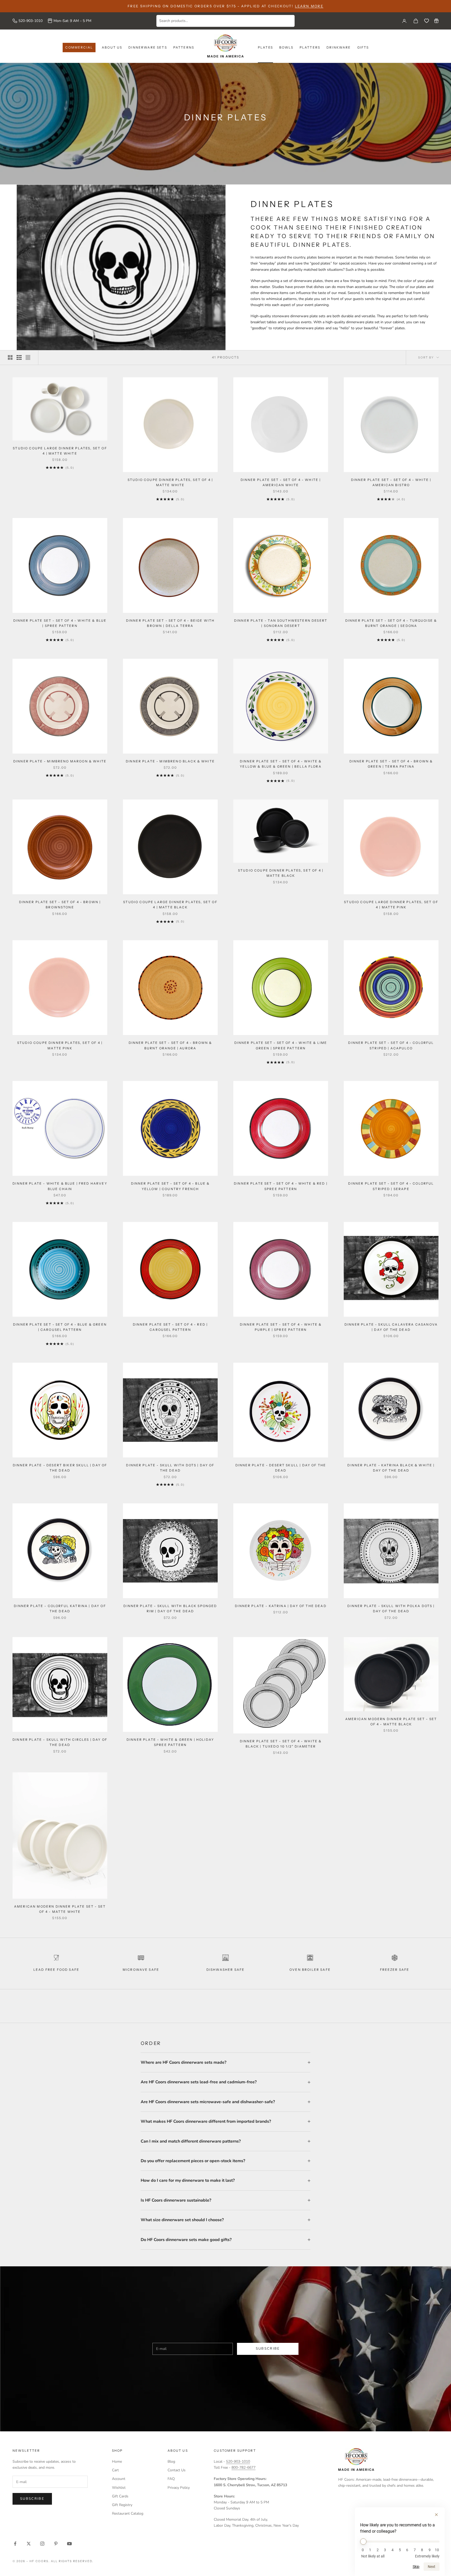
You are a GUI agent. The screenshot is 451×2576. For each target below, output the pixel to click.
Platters (310, 47)
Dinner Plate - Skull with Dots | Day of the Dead (170, 1468)
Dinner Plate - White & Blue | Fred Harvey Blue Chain (60, 1186)
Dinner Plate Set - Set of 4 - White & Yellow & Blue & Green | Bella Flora (281, 764)
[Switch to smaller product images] (19, 357)
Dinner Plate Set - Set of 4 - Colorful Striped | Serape (391, 1186)
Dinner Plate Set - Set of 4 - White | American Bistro (391, 482)
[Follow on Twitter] (29, 2544)
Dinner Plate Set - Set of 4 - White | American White (281, 482)
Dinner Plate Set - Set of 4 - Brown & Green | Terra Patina (391, 764)
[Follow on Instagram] (42, 2544)
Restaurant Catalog (128, 2513)
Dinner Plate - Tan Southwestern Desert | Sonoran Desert (281, 623)
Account (119, 2479)
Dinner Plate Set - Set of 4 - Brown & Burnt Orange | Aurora (170, 1045)
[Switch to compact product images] (28, 357)
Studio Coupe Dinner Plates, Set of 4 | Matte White (170, 482)
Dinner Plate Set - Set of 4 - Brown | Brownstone (60, 905)
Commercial (79, 47)
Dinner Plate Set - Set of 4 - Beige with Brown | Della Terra (170, 623)
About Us (112, 47)
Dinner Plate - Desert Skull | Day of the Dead (281, 1468)
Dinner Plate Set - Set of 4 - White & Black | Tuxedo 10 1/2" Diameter (281, 1744)
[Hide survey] (436, 2515)
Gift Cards (120, 2496)
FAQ (171, 2479)
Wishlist (119, 2488)
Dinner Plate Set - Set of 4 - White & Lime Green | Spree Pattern (281, 1045)
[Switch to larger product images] (10, 357)
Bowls (286, 47)
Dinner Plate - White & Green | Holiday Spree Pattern (170, 1742)
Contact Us (177, 2470)
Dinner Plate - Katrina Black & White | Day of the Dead (391, 1468)
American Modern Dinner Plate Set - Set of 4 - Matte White (60, 1909)
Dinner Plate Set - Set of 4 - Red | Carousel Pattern (170, 1327)
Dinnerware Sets (148, 47)
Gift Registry (122, 2505)
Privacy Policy (179, 2488)
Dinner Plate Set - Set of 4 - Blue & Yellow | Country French (170, 1186)
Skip (416, 2567)
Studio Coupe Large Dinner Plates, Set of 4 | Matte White (60, 451)
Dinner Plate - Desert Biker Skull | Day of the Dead (60, 1468)
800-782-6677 (244, 2468)
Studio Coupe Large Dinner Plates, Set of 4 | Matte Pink (391, 905)
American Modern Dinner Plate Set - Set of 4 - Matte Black (391, 1722)
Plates (265, 47)
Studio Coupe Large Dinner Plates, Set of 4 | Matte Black (170, 905)
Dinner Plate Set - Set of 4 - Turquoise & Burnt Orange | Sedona (391, 623)
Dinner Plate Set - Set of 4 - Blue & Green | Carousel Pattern (60, 1327)
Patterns (184, 47)
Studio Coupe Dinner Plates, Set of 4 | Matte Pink (60, 1045)
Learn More (309, 6)
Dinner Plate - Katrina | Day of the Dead (281, 1606)
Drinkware (339, 47)
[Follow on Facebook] (15, 2544)
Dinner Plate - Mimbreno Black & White (170, 761)
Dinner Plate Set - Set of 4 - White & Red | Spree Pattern (281, 1186)
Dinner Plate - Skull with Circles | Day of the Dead (60, 1742)
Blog (171, 2462)
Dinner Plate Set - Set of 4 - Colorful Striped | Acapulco (391, 1045)
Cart (115, 2470)
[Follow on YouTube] (69, 2544)
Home (117, 2462)
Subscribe (268, 2349)
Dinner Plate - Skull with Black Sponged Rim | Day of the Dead (170, 1608)
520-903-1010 (31, 21)
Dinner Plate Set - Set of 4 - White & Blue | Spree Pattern (60, 623)
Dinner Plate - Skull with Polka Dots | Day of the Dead (391, 1608)
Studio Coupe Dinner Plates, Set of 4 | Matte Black (281, 873)
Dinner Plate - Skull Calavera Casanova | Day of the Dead (391, 1327)
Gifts (363, 47)
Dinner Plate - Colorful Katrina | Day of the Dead (60, 1608)
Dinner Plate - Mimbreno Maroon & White (60, 761)
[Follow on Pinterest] (56, 2544)
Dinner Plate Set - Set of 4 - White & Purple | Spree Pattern (281, 1327)
